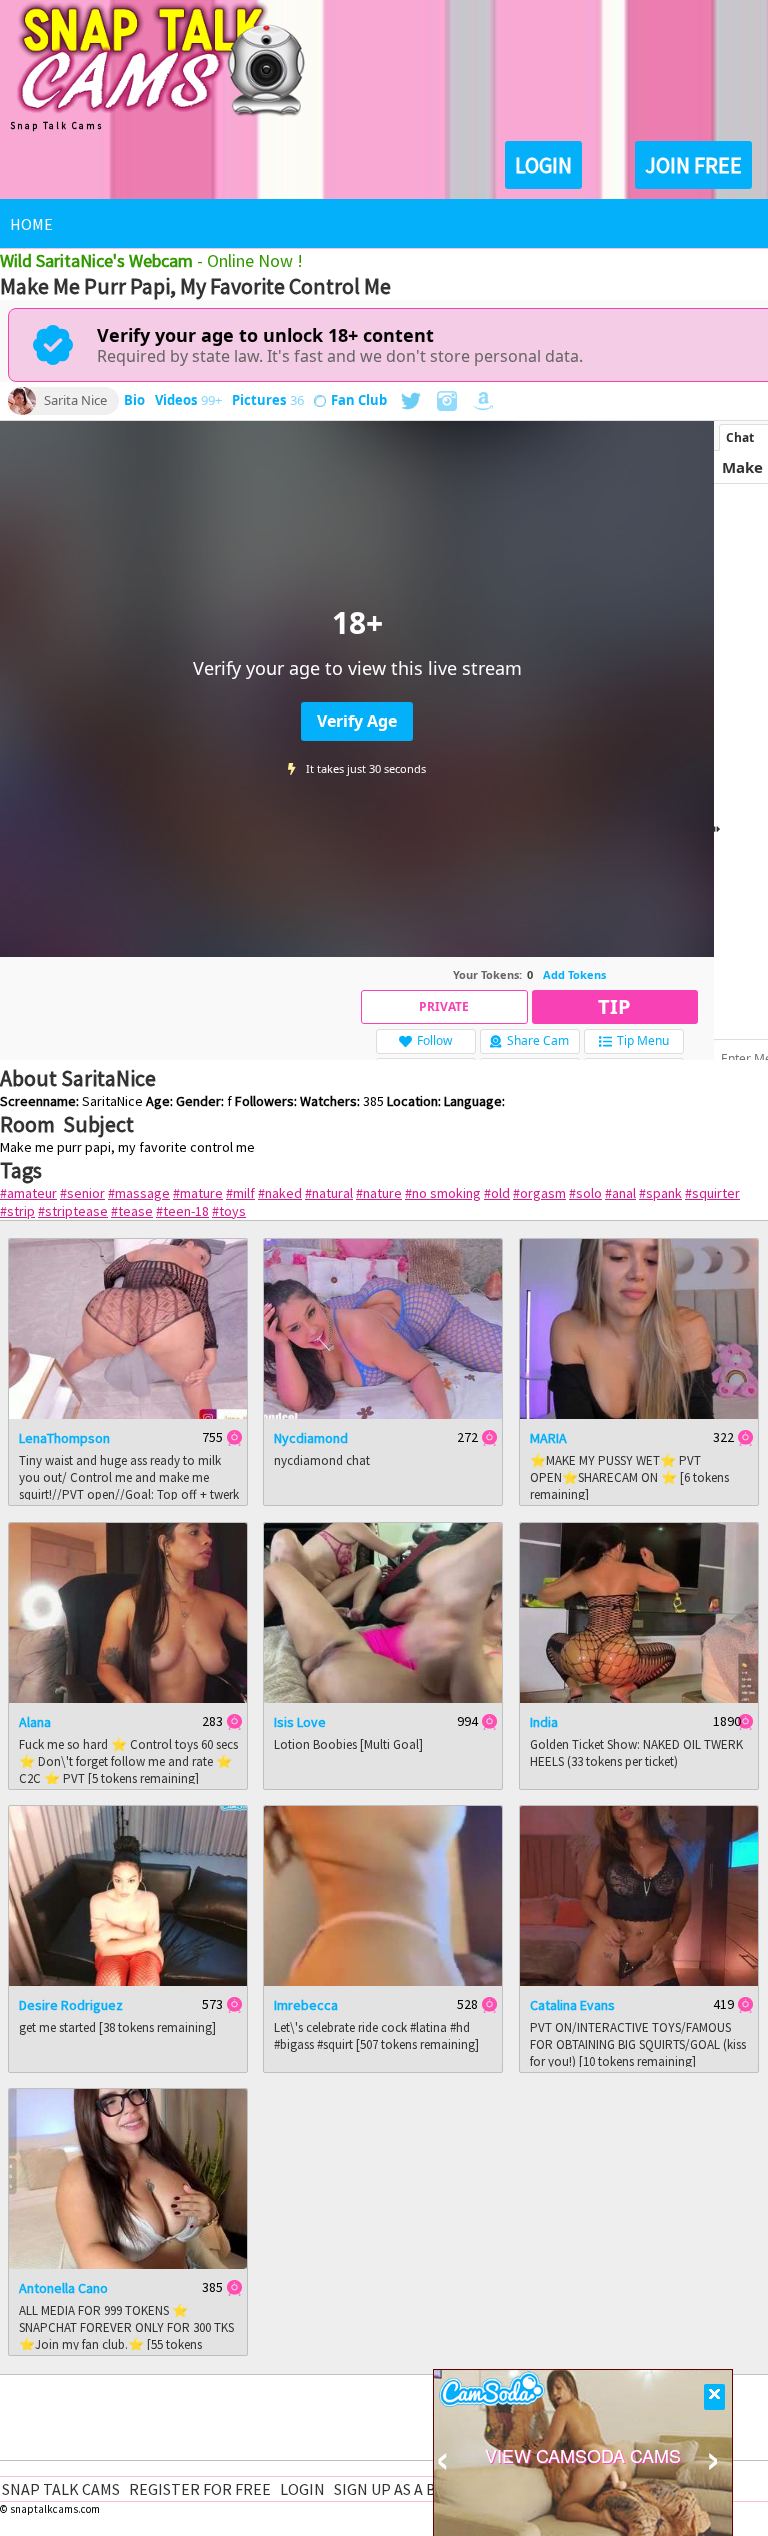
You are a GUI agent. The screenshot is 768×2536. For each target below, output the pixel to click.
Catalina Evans (572, 2005)
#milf (240, 1193)
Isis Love (300, 1722)
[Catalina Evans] (639, 1981)
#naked (280, 1193)
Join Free (693, 165)
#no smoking (443, 1193)
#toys (229, 1211)
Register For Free (200, 2489)
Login (543, 165)
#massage (139, 1193)
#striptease (73, 1211)
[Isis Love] (383, 1698)
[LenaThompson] (128, 1414)
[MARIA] (639, 1414)
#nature (379, 1193)
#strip (17, 1211)
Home (31, 224)
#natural (329, 1193)
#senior (82, 1193)
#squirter (712, 1193)
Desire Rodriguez (71, 2005)
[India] (639, 1698)
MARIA (548, 1438)
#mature (198, 1193)
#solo (585, 1193)
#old (497, 1193)
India (544, 1722)
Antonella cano (63, 2288)
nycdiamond (311, 1438)
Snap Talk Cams (61, 2489)
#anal (620, 1193)
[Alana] (128, 1698)
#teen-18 (182, 1211)
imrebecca (306, 2005)
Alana (35, 1722)
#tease (132, 1211)
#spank (660, 1193)
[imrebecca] (383, 1981)
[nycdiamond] (383, 1414)
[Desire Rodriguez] (128, 1981)
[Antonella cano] (128, 2264)
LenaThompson (64, 1438)
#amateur (28, 1193)
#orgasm (539, 1193)
